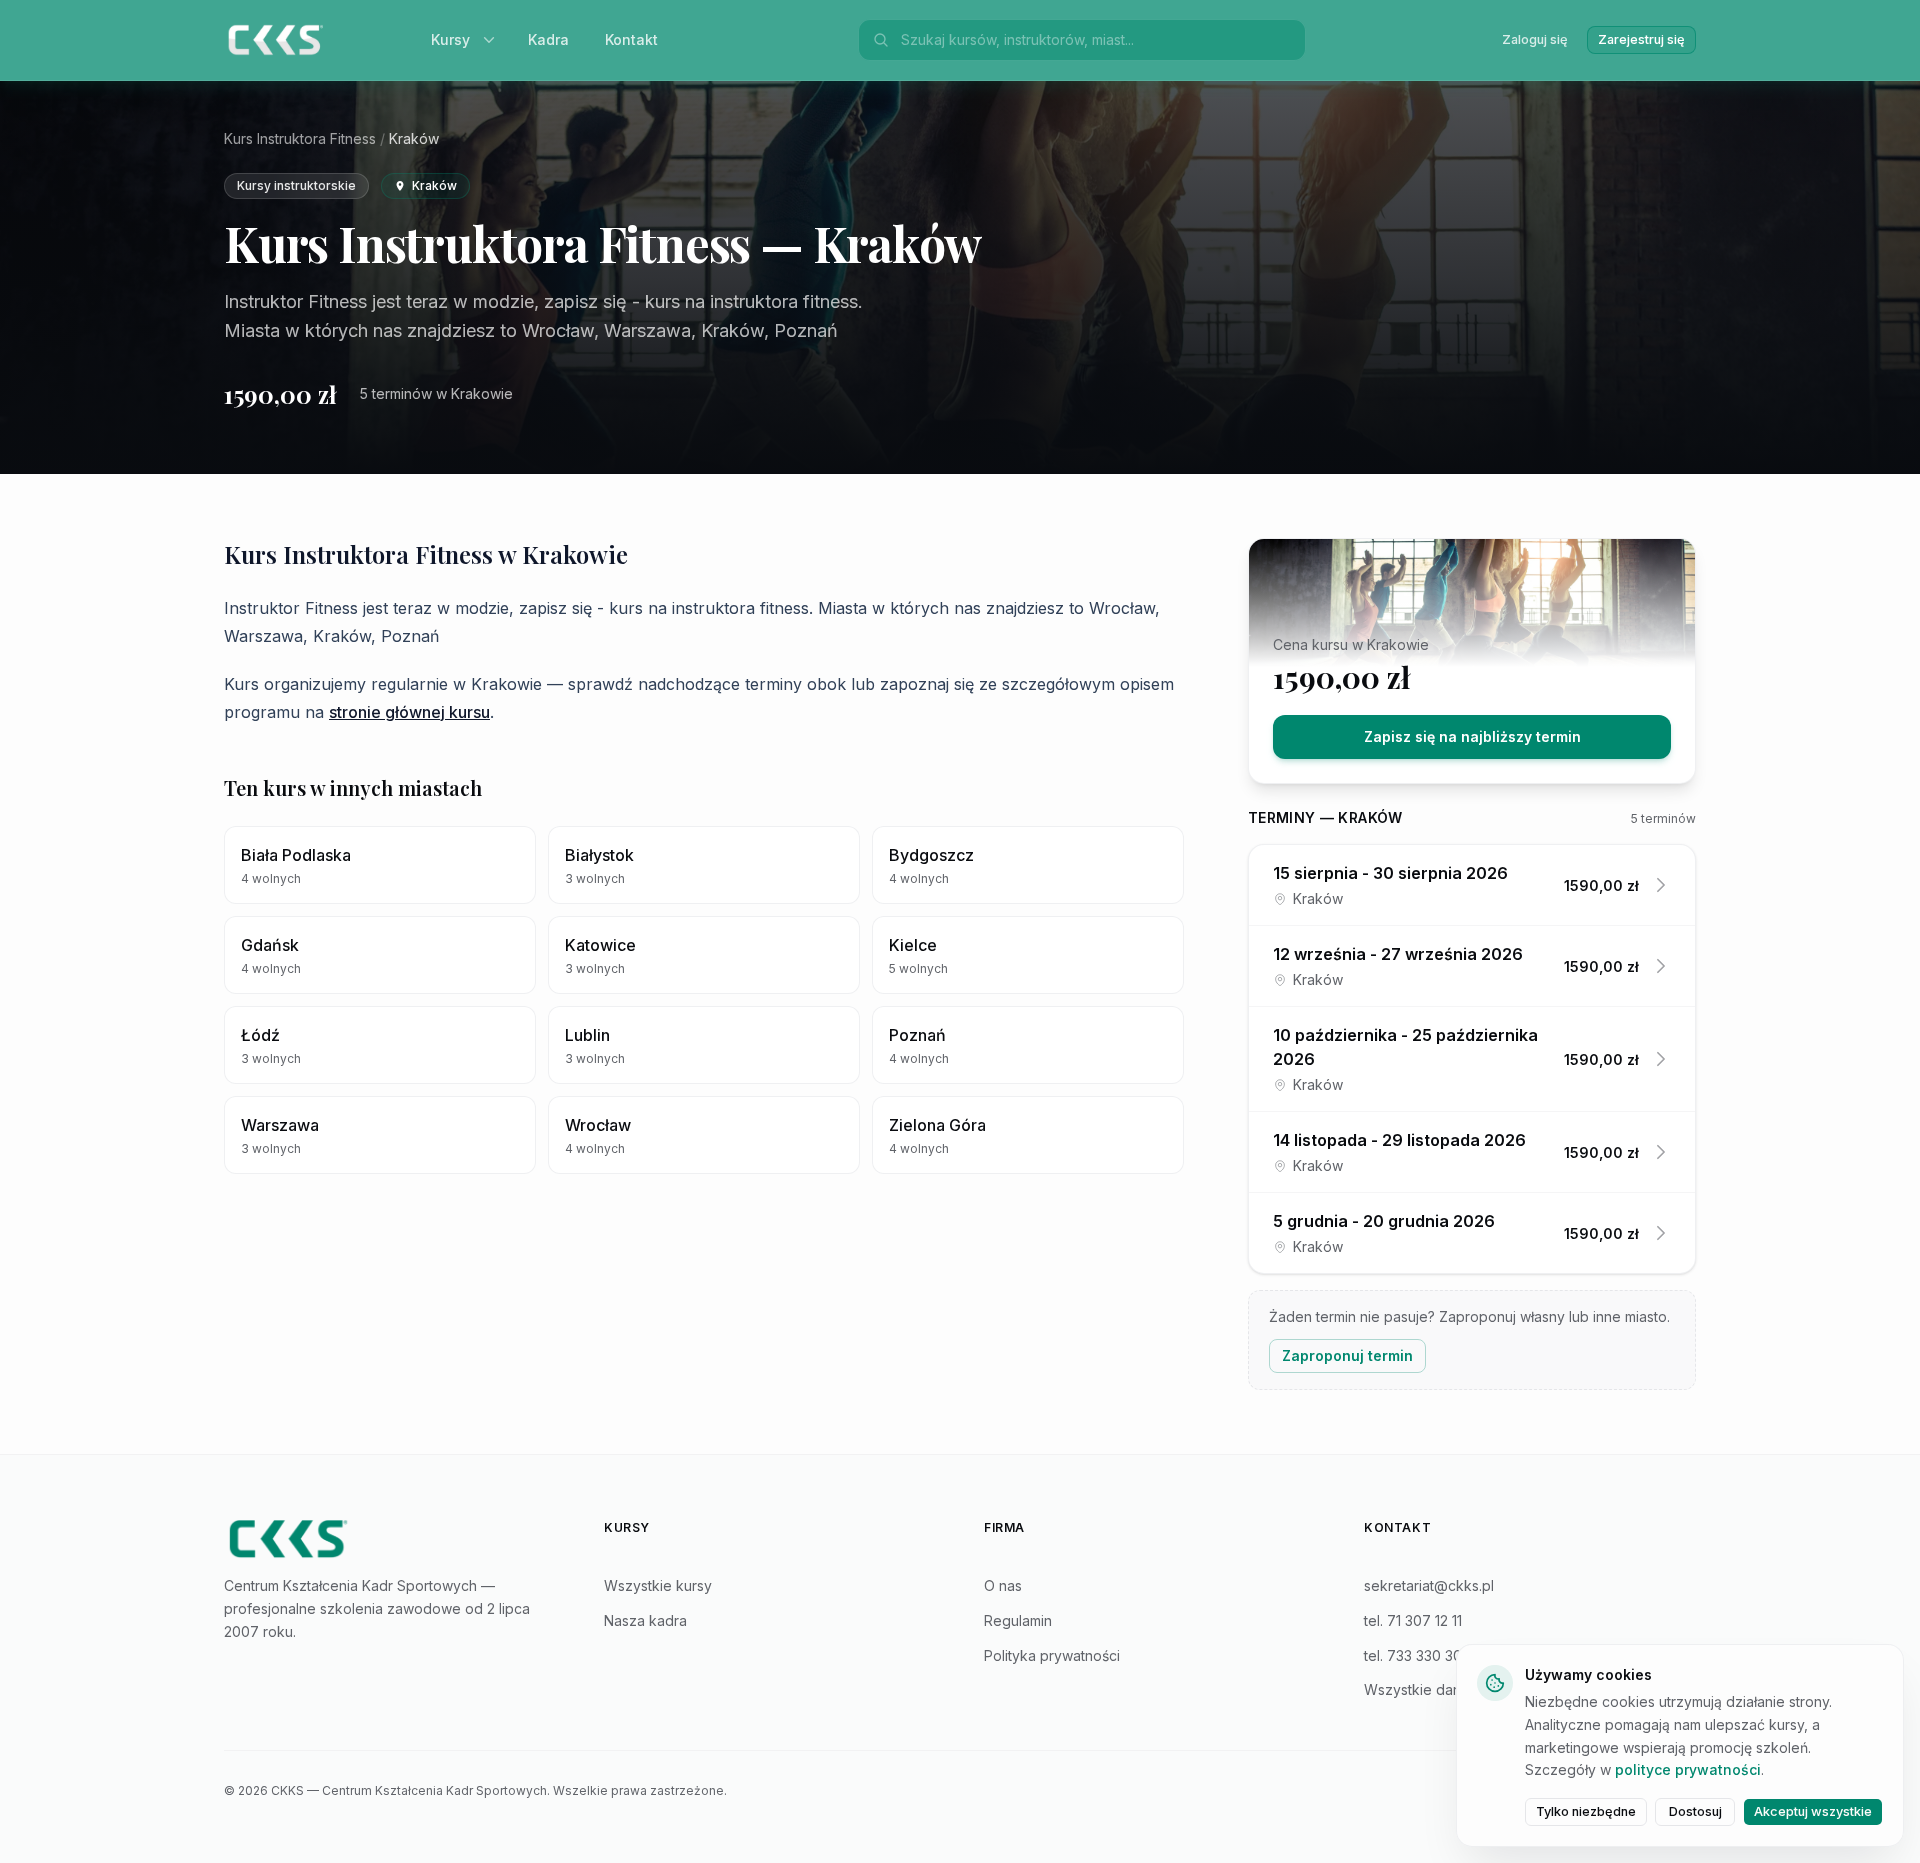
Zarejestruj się (1641, 39)
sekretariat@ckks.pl (1429, 1585)
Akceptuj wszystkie (1813, 1811)
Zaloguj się (1535, 39)
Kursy (450, 39)
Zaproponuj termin (1347, 1355)
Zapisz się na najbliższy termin (1472, 736)
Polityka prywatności (1052, 1655)
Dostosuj (1695, 1811)
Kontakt (631, 39)
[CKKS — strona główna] (390, 1539)
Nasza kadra (645, 1620)
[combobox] (1097, 40)
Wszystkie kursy (658, 1585)
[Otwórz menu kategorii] (493, 40)
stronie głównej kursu (409, 712)
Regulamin (1018, 1620)
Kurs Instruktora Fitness (300, 138)
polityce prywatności (1688, 1769)
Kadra (548, 39)
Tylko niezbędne (1586, 1811)
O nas (1003, 1585)
